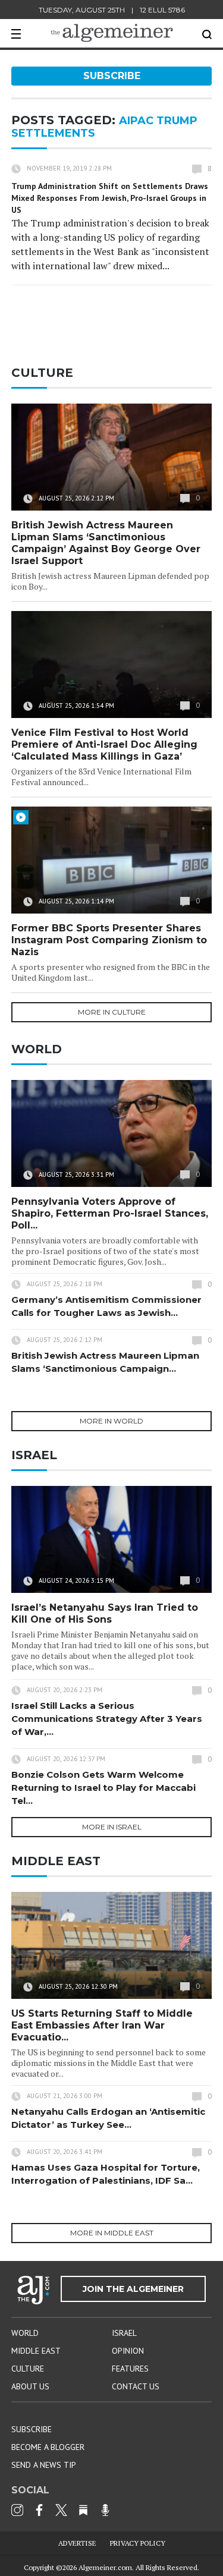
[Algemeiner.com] (112, 33)
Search (207, 34)
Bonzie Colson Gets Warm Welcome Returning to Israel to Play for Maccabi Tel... (103, 1788)
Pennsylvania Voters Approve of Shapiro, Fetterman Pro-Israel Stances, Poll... (110, 1213)
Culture (28, 2369)
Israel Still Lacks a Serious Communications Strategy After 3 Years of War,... (107, 1719)
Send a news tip (44, 2465)
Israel (124, 2333)
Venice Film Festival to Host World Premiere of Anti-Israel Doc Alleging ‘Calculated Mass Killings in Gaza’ (104, 744)
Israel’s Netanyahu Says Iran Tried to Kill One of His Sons (105, 1613)
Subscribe (112, 76)
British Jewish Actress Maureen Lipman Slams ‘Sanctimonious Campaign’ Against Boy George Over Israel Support (106, 543)
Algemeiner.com (105, 2567)
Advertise (77, 2543)
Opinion (128, 2351)
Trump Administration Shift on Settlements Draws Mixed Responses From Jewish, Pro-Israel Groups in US (110, 198)
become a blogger (48, 2447)
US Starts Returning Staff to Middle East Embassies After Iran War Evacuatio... (102, 2025)
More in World (111, 1421)
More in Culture (112, 1012)
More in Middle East (112, 2233)
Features (130, 2369)
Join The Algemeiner (133, 2289)
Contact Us (136, 2386)
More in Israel (112, 1827)
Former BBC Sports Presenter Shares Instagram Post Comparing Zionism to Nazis (109, 940)
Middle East (36, 2351)
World (25, 2333)
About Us (30, 2386)
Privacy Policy (138, 2543)
